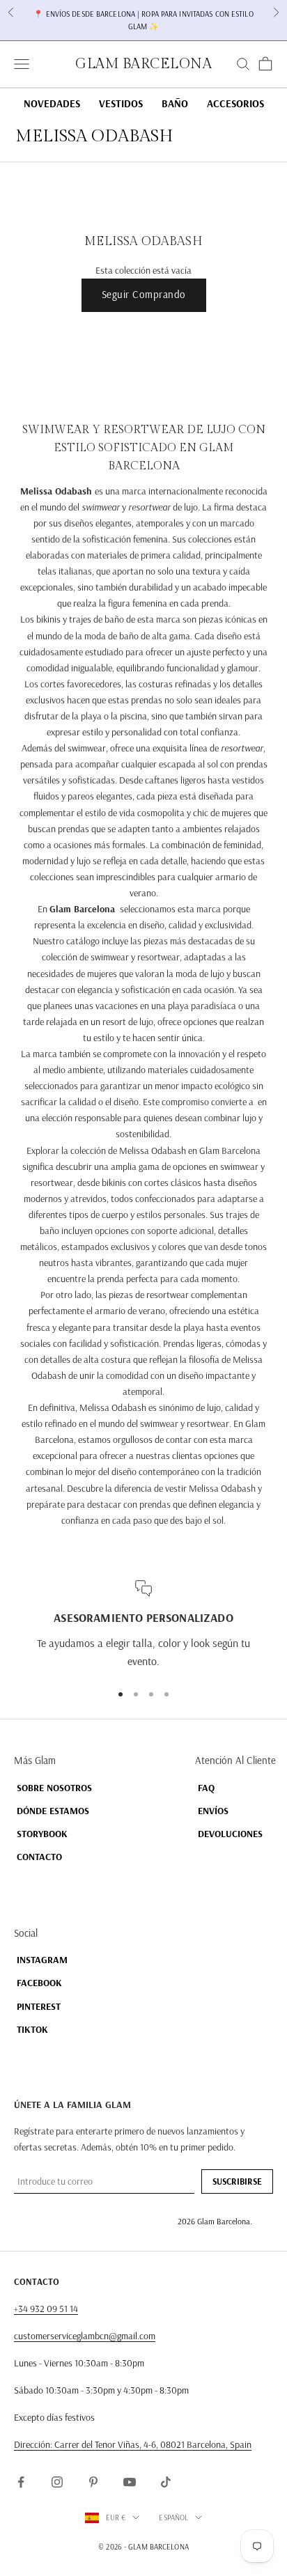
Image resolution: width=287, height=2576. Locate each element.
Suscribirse (237, 2181)
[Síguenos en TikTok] (166, 2482)
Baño (175, 103)
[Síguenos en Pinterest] (93, 2482)
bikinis (48, 619)
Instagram (42, 1960)
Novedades (52, 103)
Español (173, 2518)
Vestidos (121, 103)
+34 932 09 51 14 (46, 2309)
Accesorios (235, 103)
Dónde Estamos (53, 1811)
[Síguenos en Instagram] (57, 2482)
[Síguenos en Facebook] (21, 2482)
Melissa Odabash (57, 491)
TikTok (32, 2029)
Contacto (39, 1857)
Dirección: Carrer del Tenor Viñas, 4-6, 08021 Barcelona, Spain (133, 2444)
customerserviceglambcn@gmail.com (85, 2336)
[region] (143, 1625)
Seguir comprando (144, 294)
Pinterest (39, 2006)
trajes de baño (96, 619)
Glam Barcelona (84, 909)
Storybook (42, 1834)
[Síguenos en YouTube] (130, 2482)
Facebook (39, 1983)
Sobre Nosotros (54, 1788)
